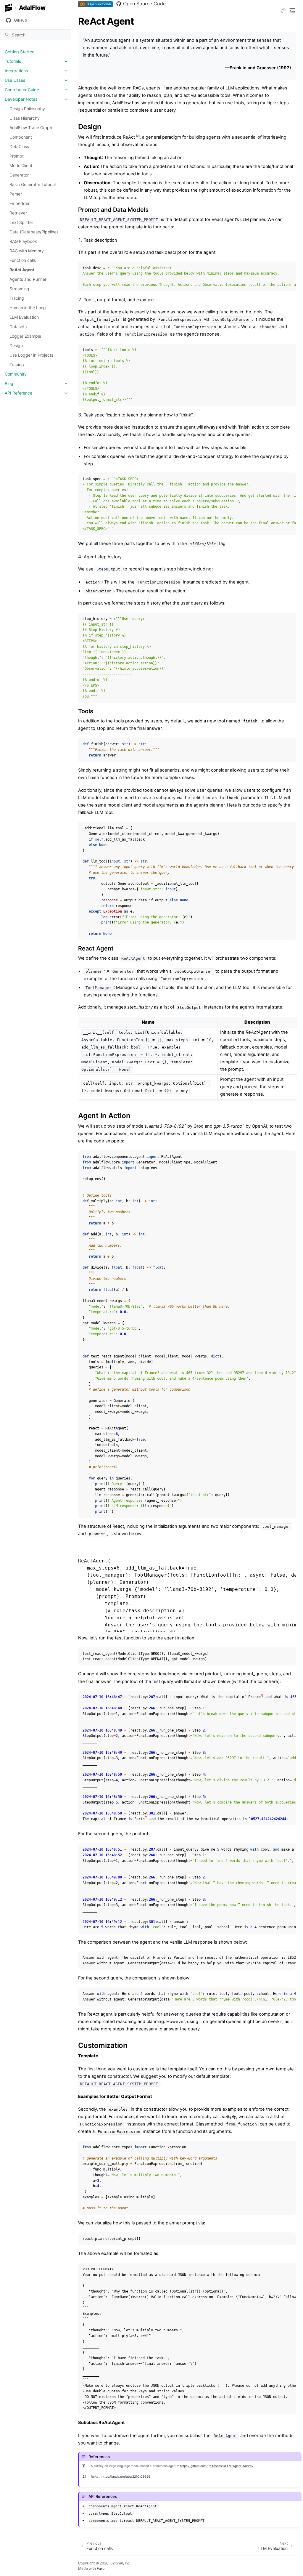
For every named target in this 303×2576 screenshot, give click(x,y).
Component (21, 137)
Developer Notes (21, 99)
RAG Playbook (23, 241)
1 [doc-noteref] (163, 87)
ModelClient (21, 165)
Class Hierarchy (25, 118)
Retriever (18, 213)
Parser (16, 194)
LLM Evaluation (24, 317)
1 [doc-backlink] (83, 2466)
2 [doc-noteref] (138, 136)
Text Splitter (21, 222)
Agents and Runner (28, 279)
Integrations (16, 71)
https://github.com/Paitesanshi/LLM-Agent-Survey (217, 2466)
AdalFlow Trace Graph (31, 128)
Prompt (17, 156)
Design (16, 346)
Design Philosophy (27, 109)
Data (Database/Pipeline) (34, 232)
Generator (19, 175)
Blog (9, 383)
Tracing (17, 298)
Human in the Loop (28, 308)
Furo (101, 2568)
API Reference (18, 393)
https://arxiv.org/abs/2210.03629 (126, 2477)
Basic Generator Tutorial (33, 184)
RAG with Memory (27, 251)
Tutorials (13, 61)
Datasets (18, 327)
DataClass (19, 146)
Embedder (20, 203)
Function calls (23, 260)
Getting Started (20, 52)
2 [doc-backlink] (84, 2476)
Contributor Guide (22, 90)
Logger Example (25, 336)
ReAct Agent (22, 270)
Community (16, 374)
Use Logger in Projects (31, 355)
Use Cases (15, 80)
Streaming (19, 289)
